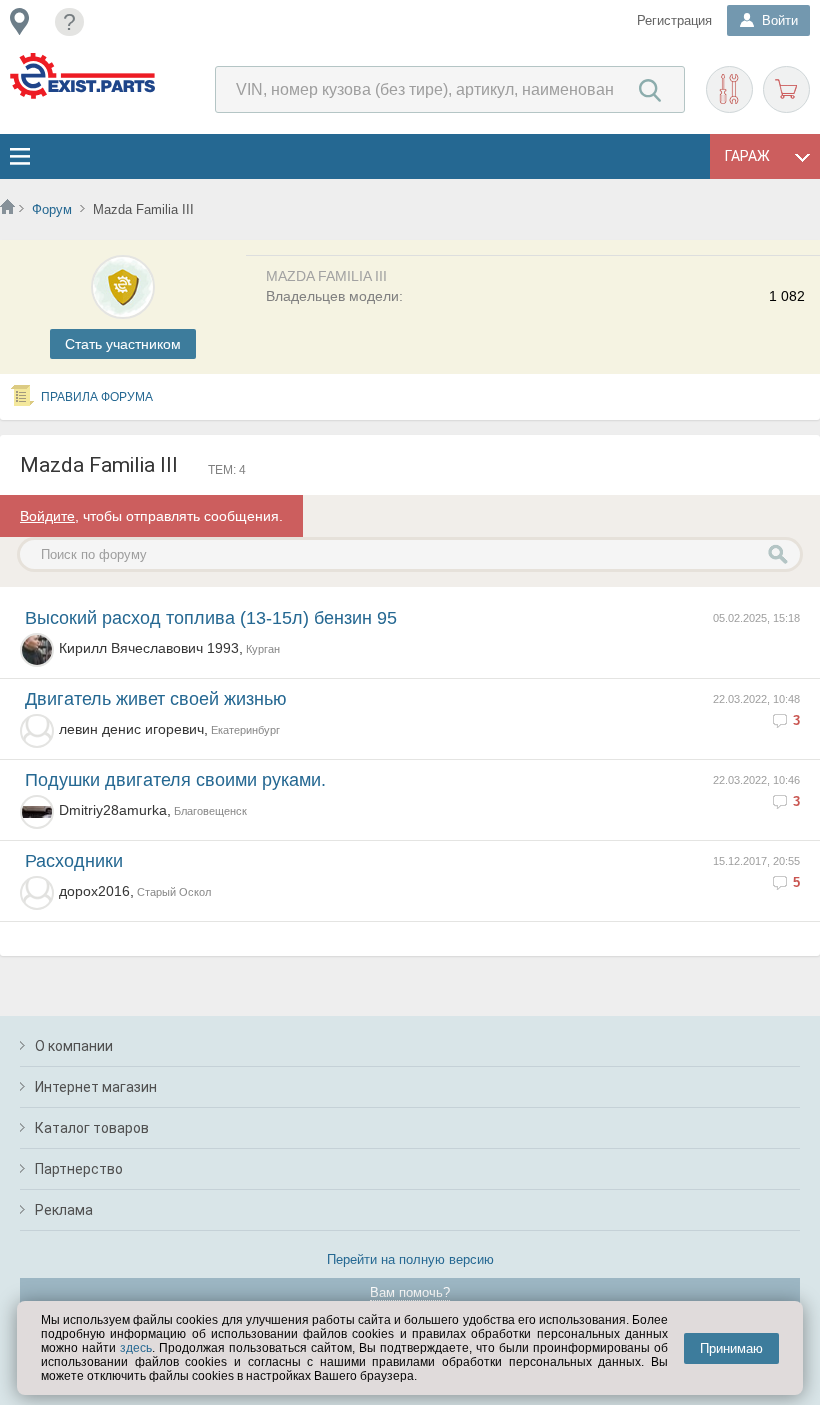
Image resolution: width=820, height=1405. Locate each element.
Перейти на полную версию (410, 1259)
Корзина (786, 89)
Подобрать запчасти (729, 89)
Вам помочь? (410, 1292)
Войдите (47, 516)
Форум (52, 209)
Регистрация (674, 20)
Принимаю (731, 1348)
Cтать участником (123, 344)
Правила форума (97, 397)
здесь (136, 1348)
